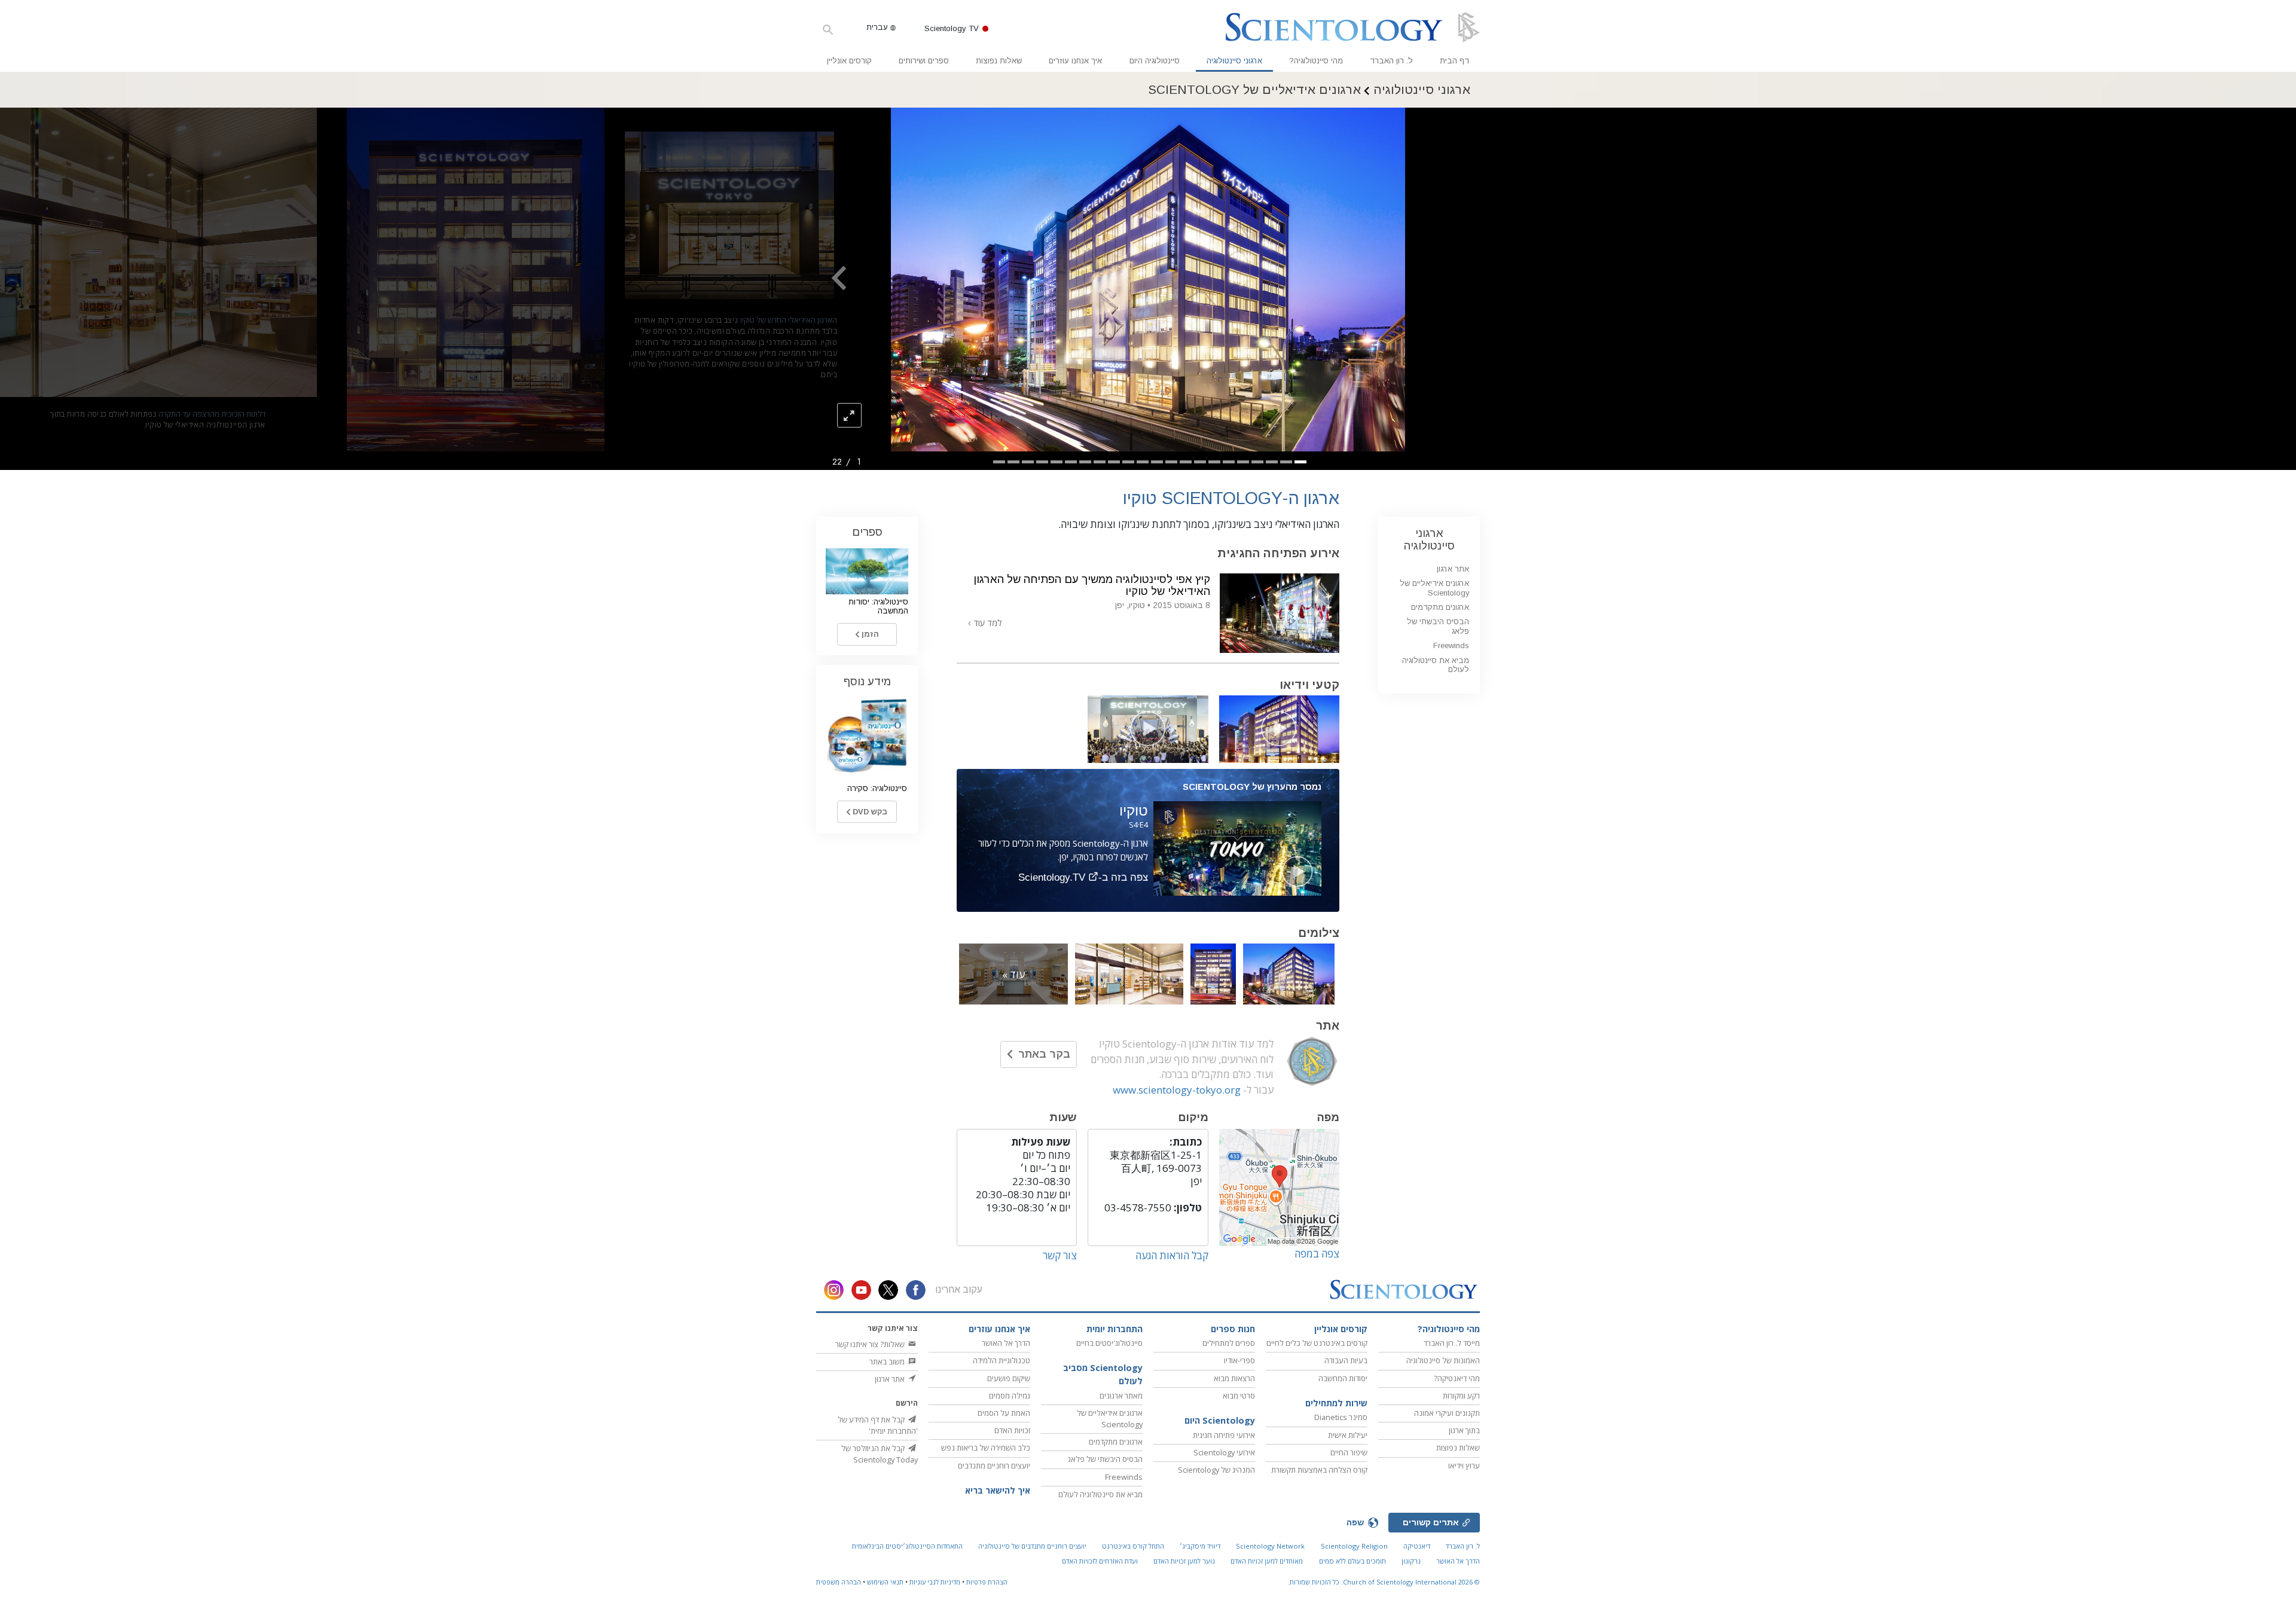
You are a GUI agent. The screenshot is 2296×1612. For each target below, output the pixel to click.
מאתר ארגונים (1121, 1396)
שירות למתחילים (1336, 1403)
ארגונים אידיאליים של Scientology (1434, 588)
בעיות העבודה (1346, 1360)
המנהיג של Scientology (1216, 1470)
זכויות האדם (1012, 1430)
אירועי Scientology (1224, 1452)
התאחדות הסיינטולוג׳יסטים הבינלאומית (907, 1546)
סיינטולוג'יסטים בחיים (1109, 1343)
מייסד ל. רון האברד (1452, 1343)
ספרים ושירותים (924, 61)
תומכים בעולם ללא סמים (1352, 1561)
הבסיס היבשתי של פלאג (1105, 1459)
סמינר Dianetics (1341, 1417)
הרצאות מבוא (1234, 1378)
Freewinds (1451, 645)
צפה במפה (1317, 1254)
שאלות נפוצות (999, 61)
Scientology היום (1220, 1420)
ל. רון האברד (1391, 61)
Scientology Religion (1354, 1546)
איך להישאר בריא (998, 1490)
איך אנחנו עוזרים (1075, 61)
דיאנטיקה (1417, 1546)
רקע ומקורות (1461, 1396)
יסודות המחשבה (1343, 1378)
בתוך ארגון (1464, 1430)
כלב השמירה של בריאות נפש (986, 1448)
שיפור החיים (1349, 1452)
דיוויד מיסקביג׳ (1200, 1546)
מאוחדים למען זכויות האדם (1267, 1561)
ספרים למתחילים (1229, 1343)
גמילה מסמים (1010, 1396)
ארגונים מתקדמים (1440, 607)
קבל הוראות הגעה (1172, 1255)
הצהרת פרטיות (987, 1582)
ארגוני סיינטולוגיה (1234, 61)
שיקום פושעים (1009, 1378)
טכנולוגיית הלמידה (1002, 1360)
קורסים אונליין (849, 61)
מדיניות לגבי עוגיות (935, 1582)
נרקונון (1411, 1561)
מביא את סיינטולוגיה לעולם (1436, 665)
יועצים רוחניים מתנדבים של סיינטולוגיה (1032, 1546)
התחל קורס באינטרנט (1133, 1546)
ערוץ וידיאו (1464, 1466)
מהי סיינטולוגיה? (1316, 61)
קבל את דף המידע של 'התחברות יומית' (878, 1425)
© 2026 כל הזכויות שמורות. (1384, 1582)
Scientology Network (1270, 1546)
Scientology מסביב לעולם (1103, 1374)
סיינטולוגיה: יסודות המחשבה (878, 606)
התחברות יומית (1115, 1329)
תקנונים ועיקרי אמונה (1447, 1413)
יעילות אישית (1348, 1435)
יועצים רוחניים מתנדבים (994, 1466)
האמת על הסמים (1004, 1413)
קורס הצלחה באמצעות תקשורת (1319, 1470)
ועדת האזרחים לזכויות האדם (1100, 1561)
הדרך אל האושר (1006, 1343)
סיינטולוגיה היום (1155, 61)
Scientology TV (952, 28)
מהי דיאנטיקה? (1457, 1378)
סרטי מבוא (1239, 1396)
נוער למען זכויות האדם (1184, 1561)
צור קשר (1060, 1255)
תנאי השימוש (885, 1582)
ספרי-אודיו (1239, 1360)
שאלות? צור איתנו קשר (871, 1344)
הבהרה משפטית (839, 1582)
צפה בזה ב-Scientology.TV (1083, 877)
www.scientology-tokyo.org (1177, 1090)
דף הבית (1454, 61)
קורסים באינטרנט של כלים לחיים (1317, 1343)
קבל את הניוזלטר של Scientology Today (880, 1454)
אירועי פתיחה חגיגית (1224, 1435)
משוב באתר (888, 1361)
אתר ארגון (1453, 569)
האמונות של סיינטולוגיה (1443, 1360)
